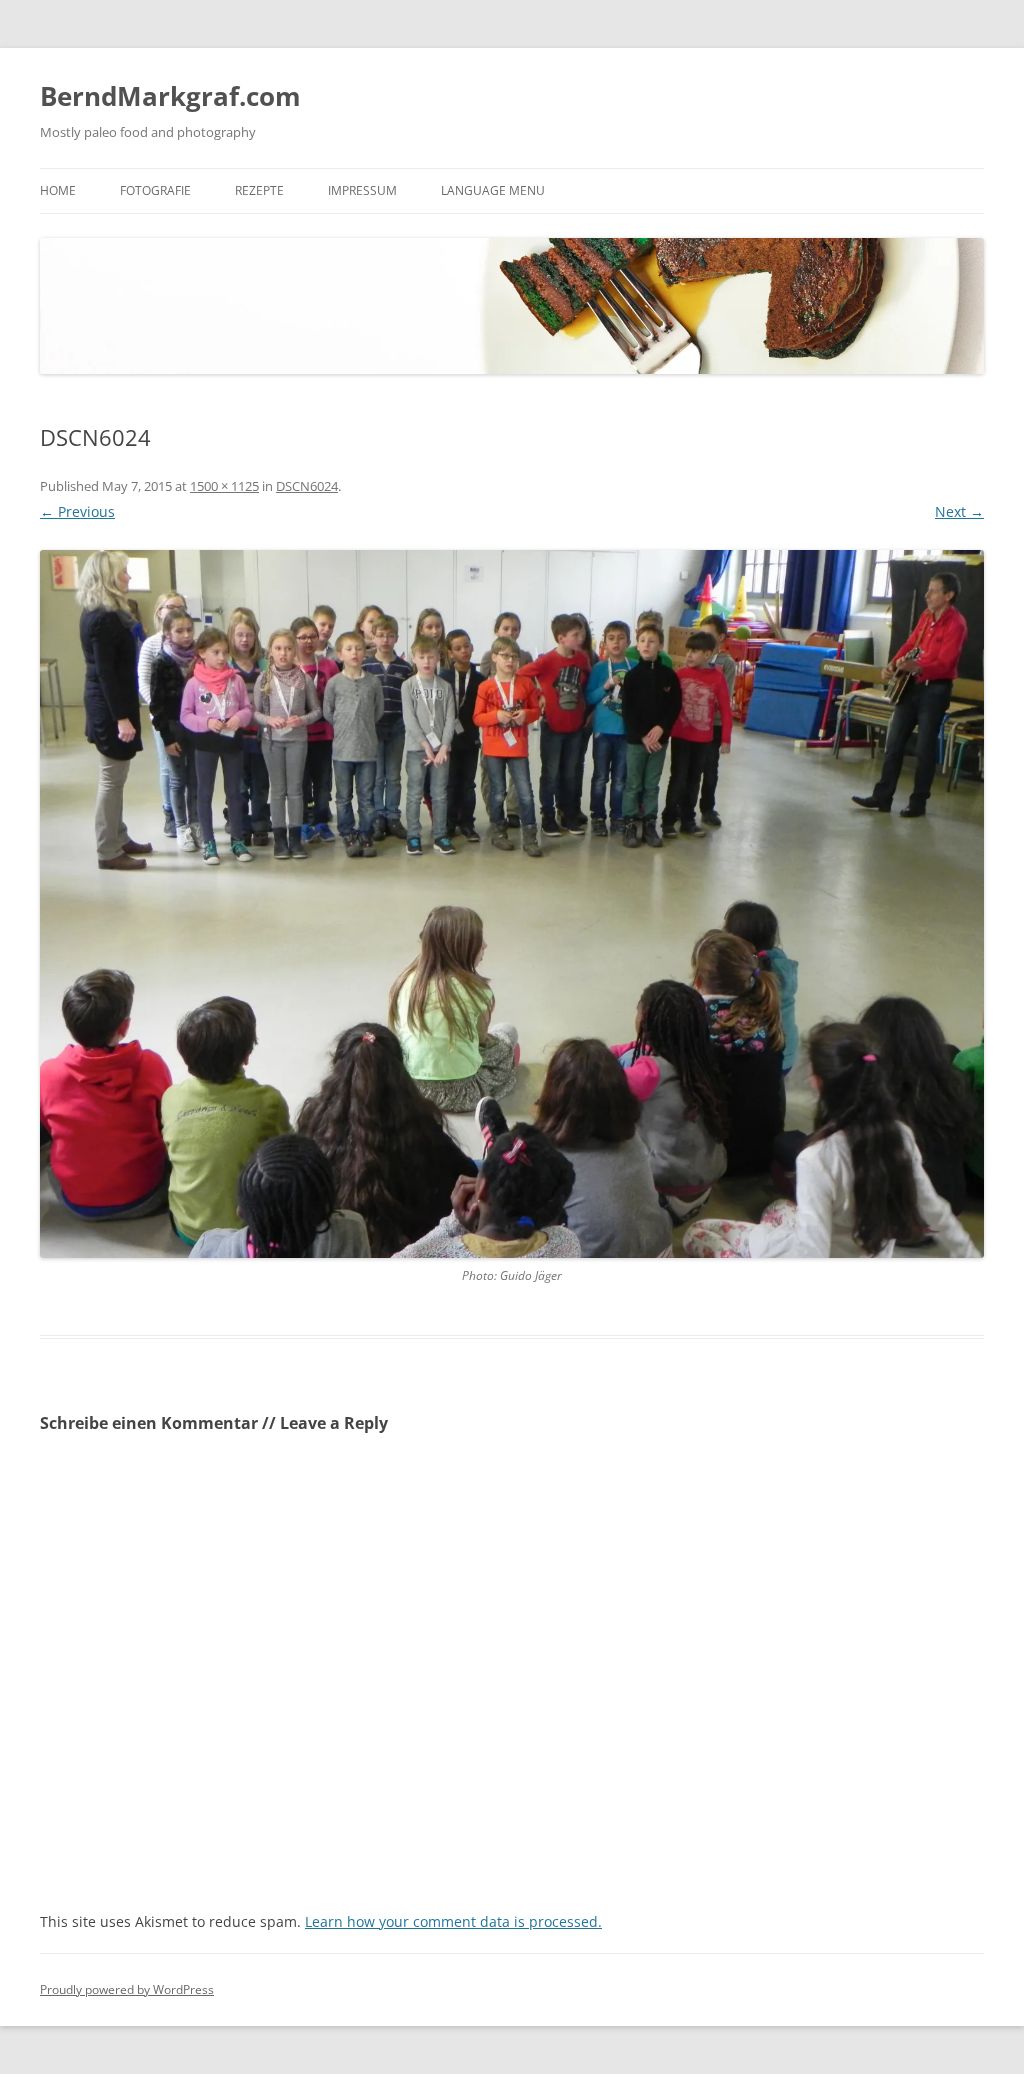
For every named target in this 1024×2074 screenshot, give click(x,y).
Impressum (362, 190)
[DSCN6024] (512, 904)
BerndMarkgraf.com (170, 96)
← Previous (77, 511)
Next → (959, 511)
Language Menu (493, 190)
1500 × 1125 (224, 486)
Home (58, 190)
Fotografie (155, 190)
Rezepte (259, 190)
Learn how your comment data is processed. (453, 1921)
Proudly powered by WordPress (127, 1989)
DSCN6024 (307, 486)
